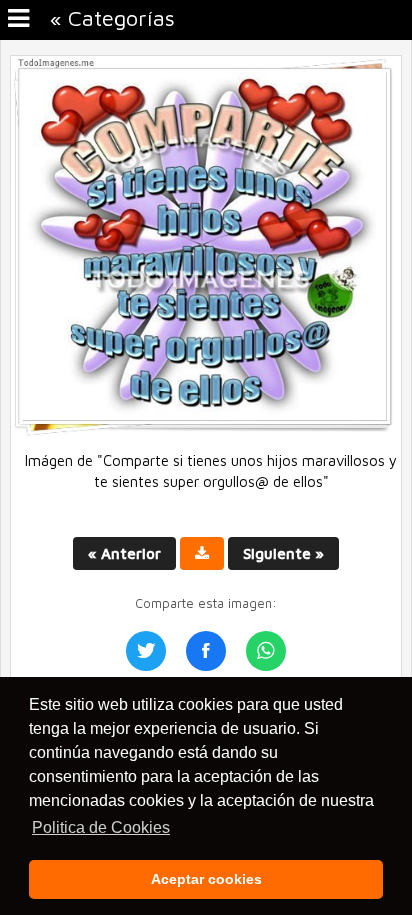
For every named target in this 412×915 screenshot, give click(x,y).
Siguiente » (283, 553)
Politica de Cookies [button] (101, 827)
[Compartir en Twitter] (146, 651)
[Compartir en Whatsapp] (266, 651)
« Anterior (124, 553)
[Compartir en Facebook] (206, 651)
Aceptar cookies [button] (206, 879)
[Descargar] (202, 553)
